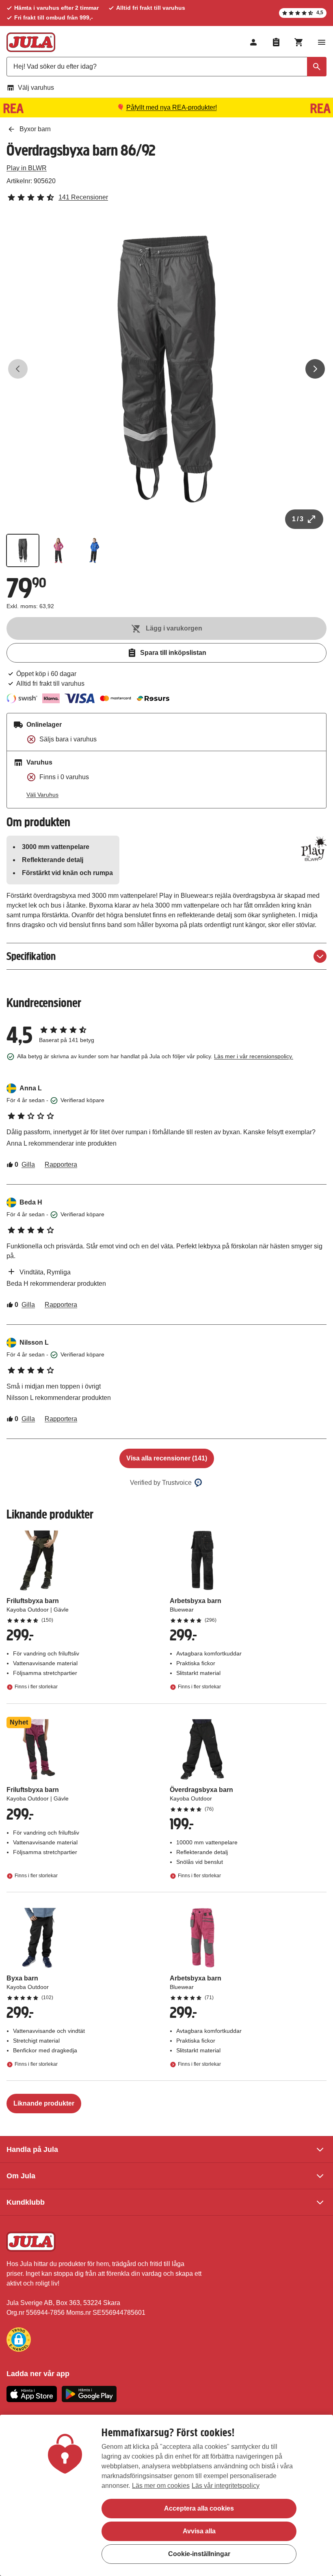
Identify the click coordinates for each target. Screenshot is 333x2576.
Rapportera (61, 1165)
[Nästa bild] (315, 369)
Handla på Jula (32, 2149)
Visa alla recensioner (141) (167, 1458)
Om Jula (21, 2176)
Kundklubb (26, 2202)
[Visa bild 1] (23, 550)
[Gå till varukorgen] (299, 42)
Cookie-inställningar (199, 2554)
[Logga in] (253, 42)
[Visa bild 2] (58, 550)
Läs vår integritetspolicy (226, 2486)
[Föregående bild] (18, 369)
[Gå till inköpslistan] (276, 42)
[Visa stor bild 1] (166, 369)
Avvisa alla (199, 2531)
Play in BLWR (27, 168)
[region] (166, 2495)
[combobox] (166, 67)
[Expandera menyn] (322, 42)
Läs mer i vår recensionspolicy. (254, 1056)
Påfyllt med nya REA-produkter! (172, 107)
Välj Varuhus (42, 795)
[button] (19, 2340)
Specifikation (31, 956)
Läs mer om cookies (161, 2486)
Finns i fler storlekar (36, 1687)
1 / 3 (298, 519)
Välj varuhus (36, 88)
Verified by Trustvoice (161, 1483)
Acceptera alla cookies (199, 2508)
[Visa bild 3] (94, 550)
